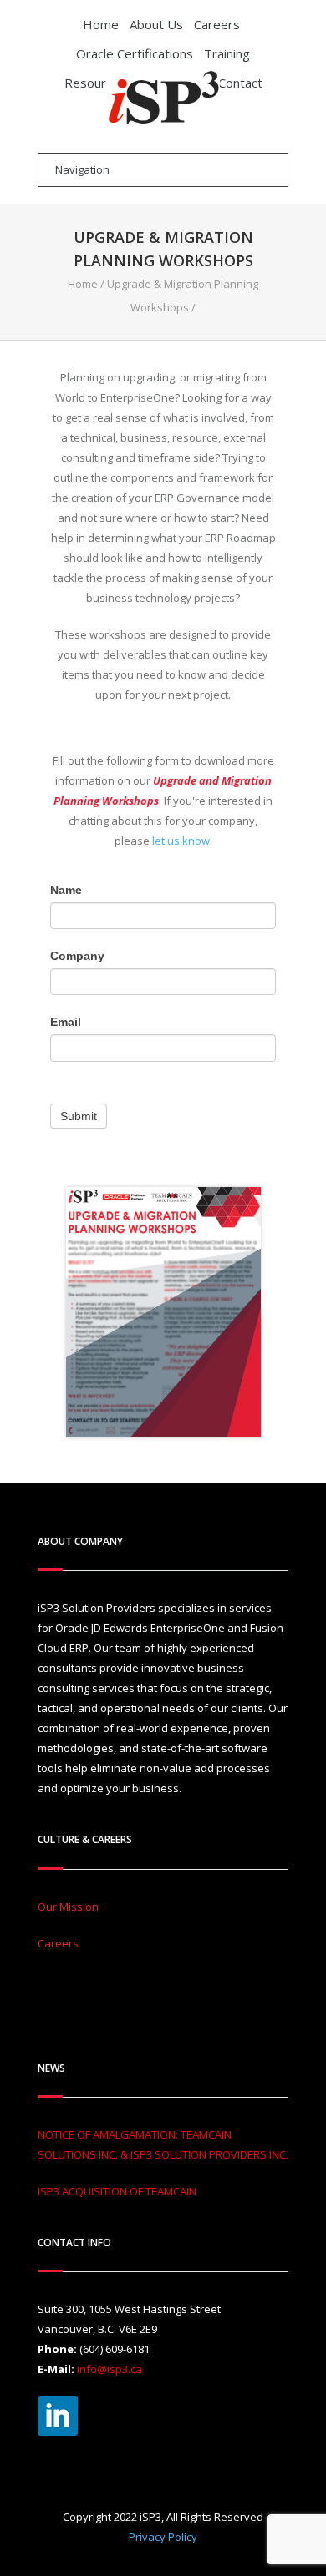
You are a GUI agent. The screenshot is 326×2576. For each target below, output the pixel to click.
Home (101, 24)
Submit (79, 1116)
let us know (181, 841)
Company (77, 956)
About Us (156, 24)
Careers (217, 24)
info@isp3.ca (110, 2369)
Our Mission (68, 1907)
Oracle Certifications (135, 53)
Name (66, 890)
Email (66, 1022)
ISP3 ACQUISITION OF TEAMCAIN (117, 2191)
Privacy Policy (163, 2537)
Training (227, 53)
